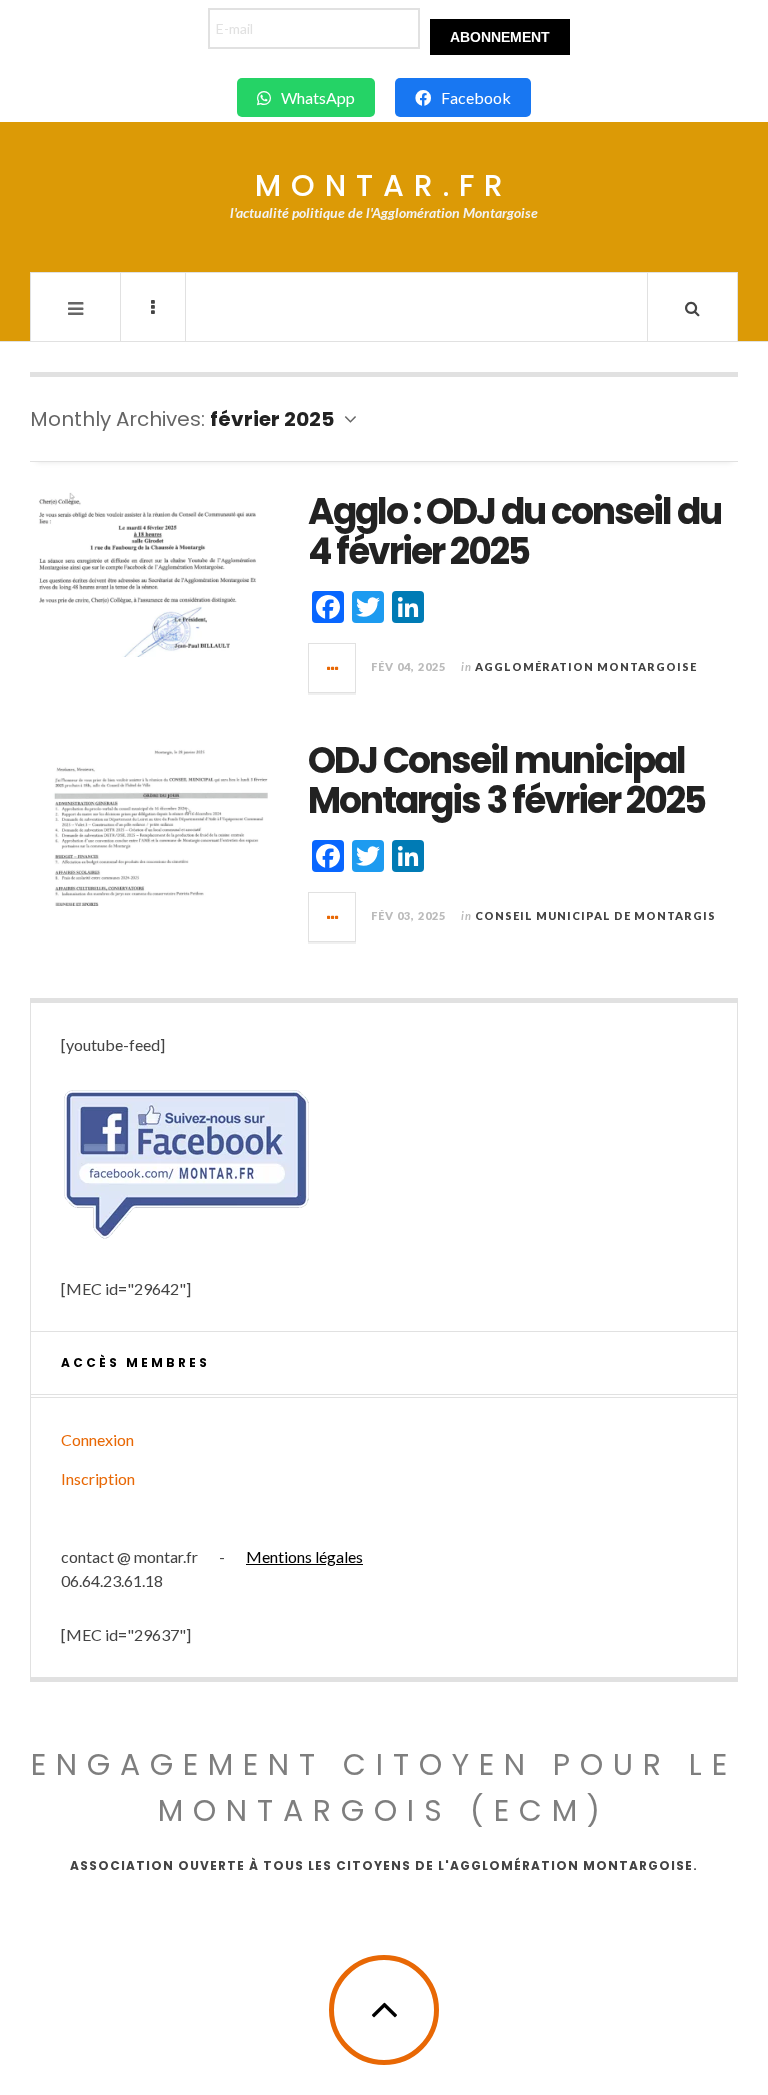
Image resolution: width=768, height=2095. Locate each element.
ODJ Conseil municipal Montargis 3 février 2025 (506, 780)
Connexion (97, 1439)
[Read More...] (333, 668)
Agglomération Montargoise (586, 666)
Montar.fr (384, 185)
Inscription (98, 1478)
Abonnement (500, 37)
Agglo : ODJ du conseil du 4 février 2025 (514, 531)
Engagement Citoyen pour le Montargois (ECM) (384, 1787)
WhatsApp (318, 97)
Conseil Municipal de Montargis (595, 915)
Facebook (476, 97)
